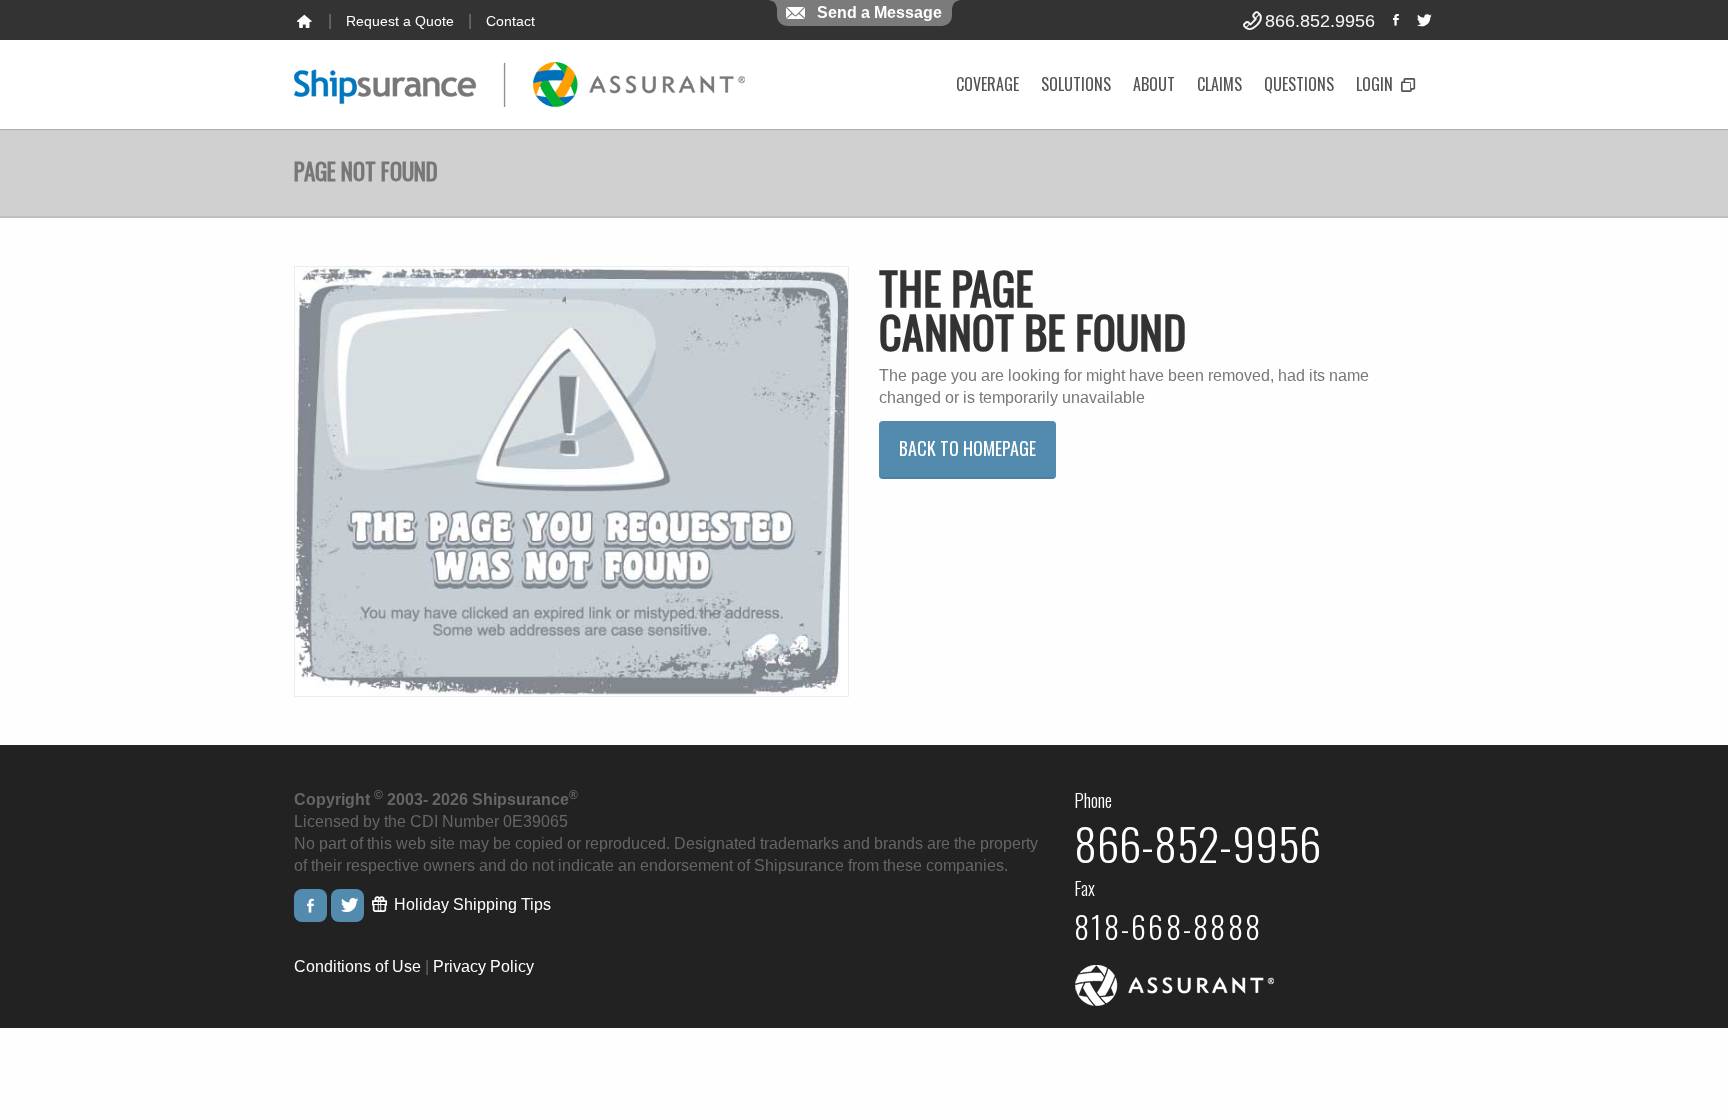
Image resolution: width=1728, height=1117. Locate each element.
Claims (1219, 84)
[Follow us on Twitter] (1423, 20)
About (1154, 84)
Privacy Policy (483, 966)
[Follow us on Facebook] (1396, 20)
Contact (510, 21)
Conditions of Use (357, 966)
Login (1376, 84)
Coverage (987, 84)
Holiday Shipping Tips (470, 904)
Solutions (1076, 84)
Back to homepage (967, 448)
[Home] (304, 21)
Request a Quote (400, 21)
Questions (1299, 84)
